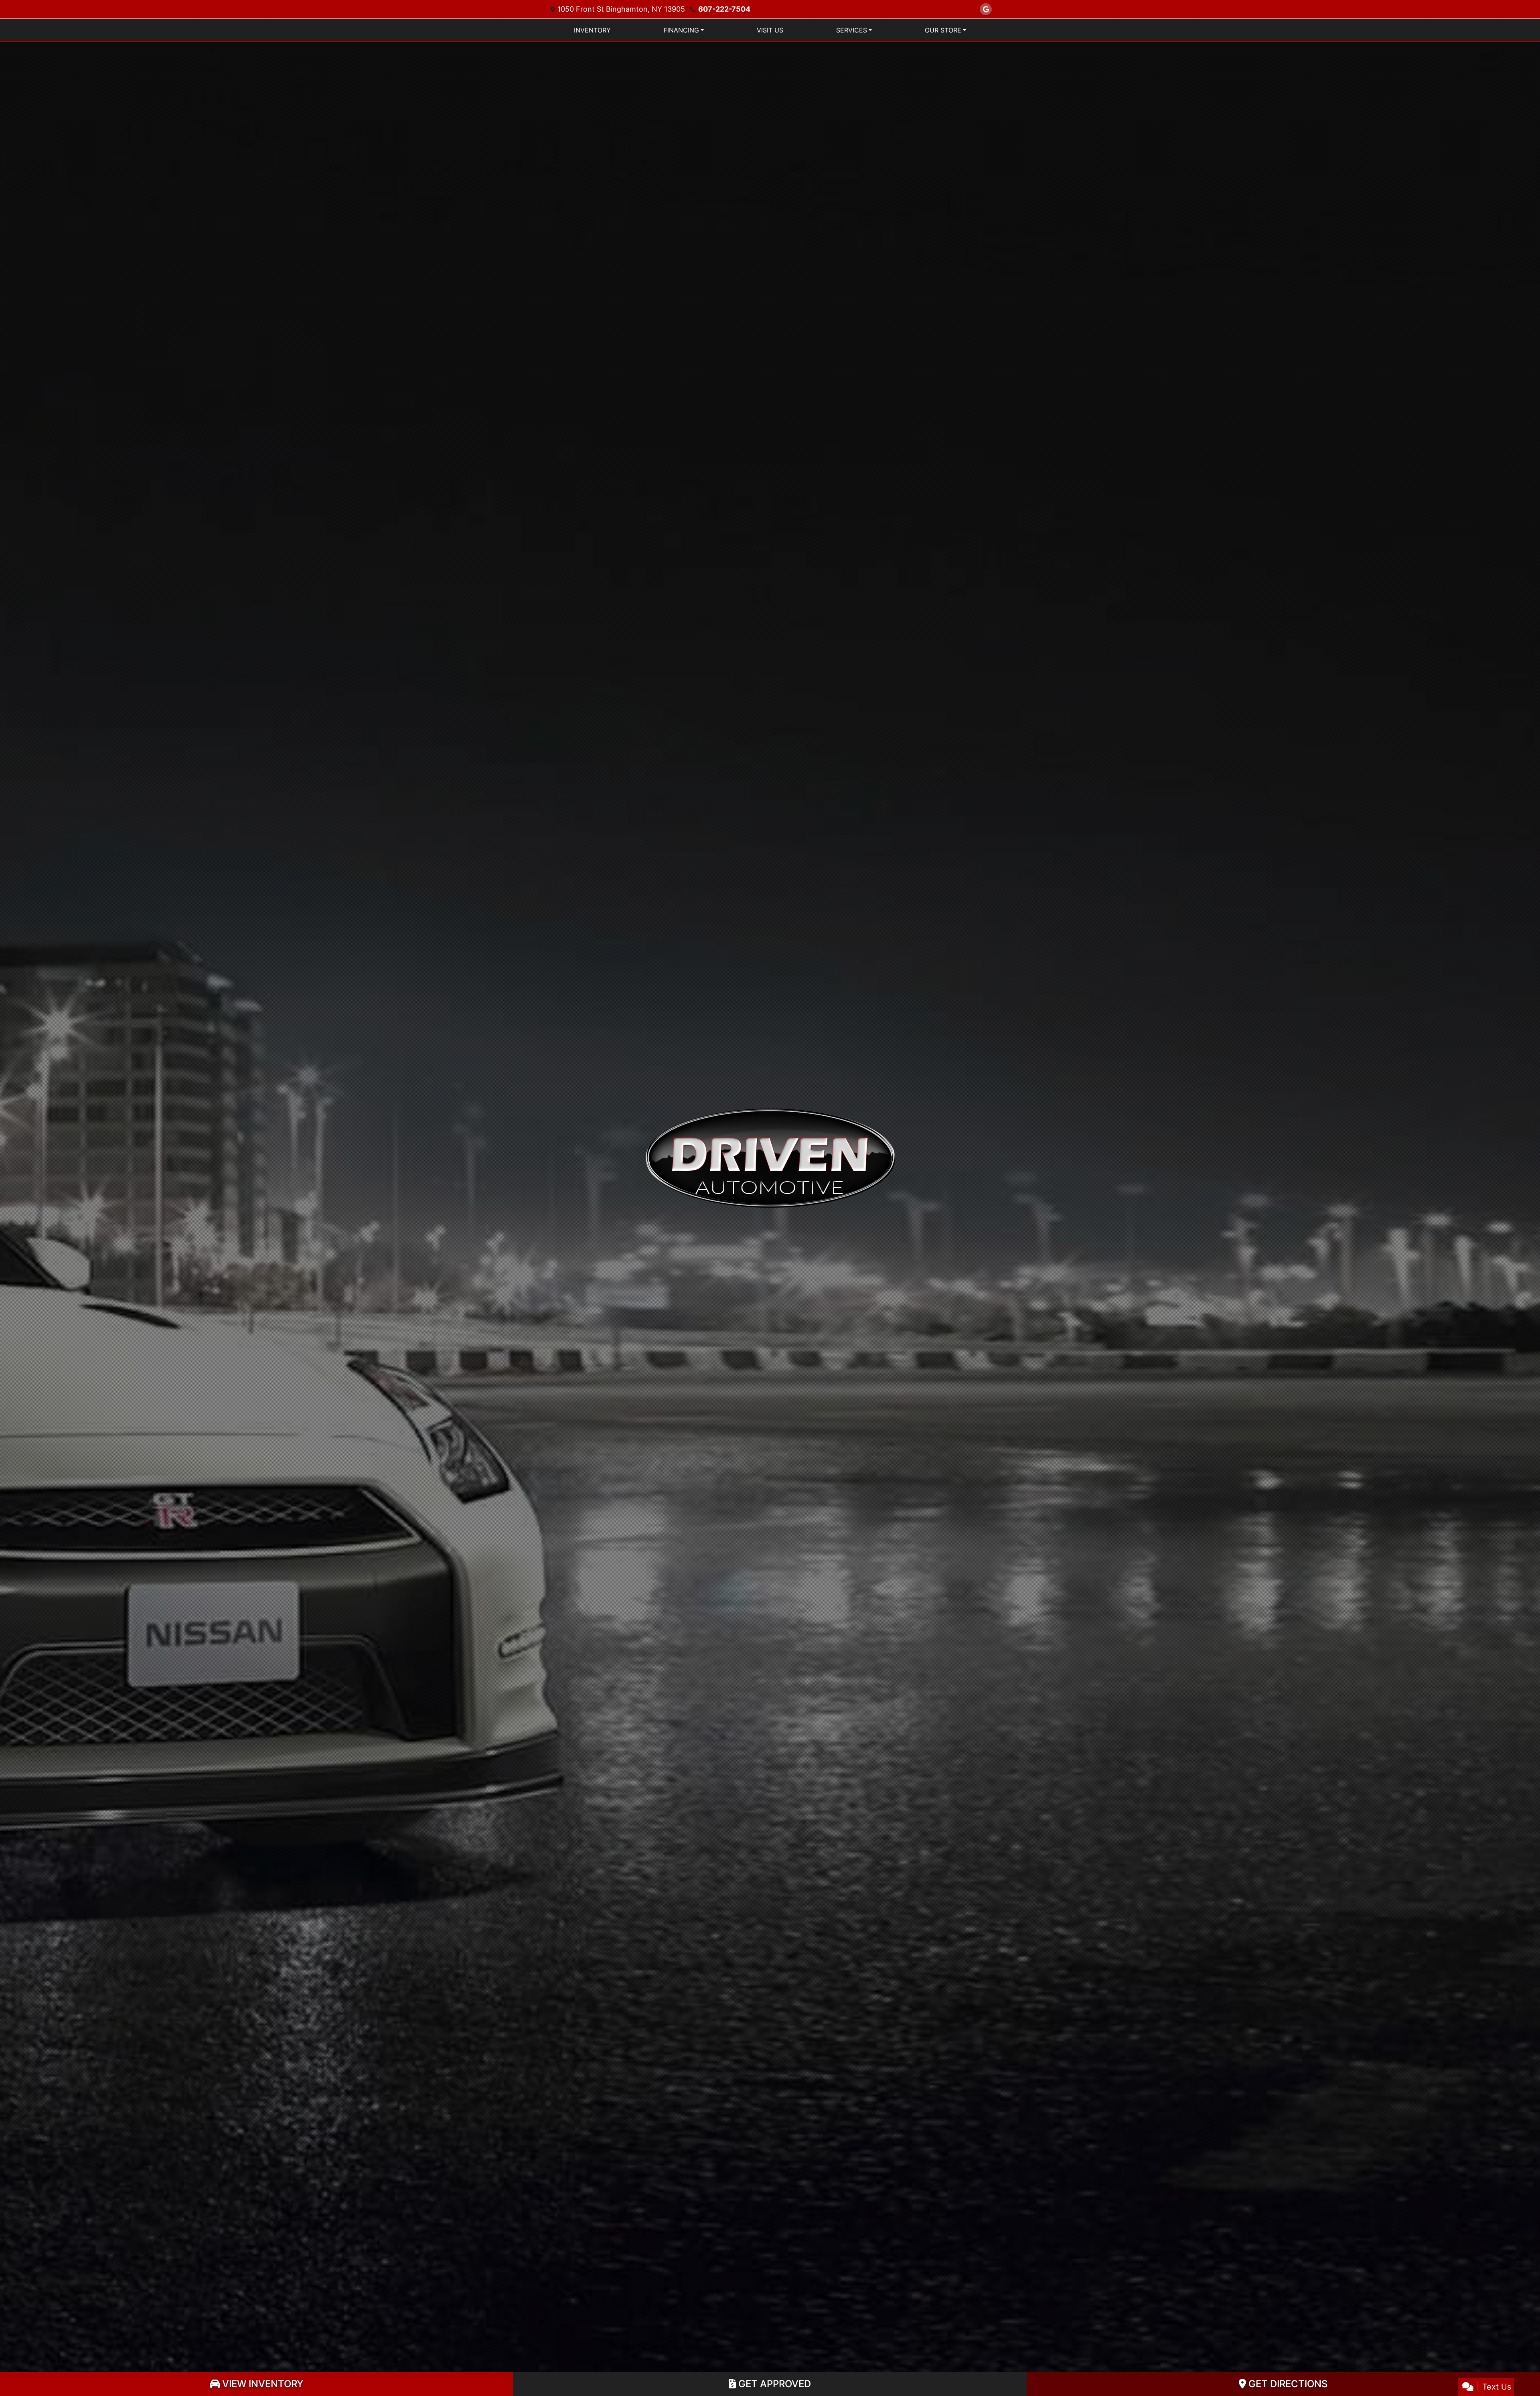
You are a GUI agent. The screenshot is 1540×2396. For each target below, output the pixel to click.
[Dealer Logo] (770, 1157)
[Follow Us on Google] (986, 9)
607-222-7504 (724, 9)
